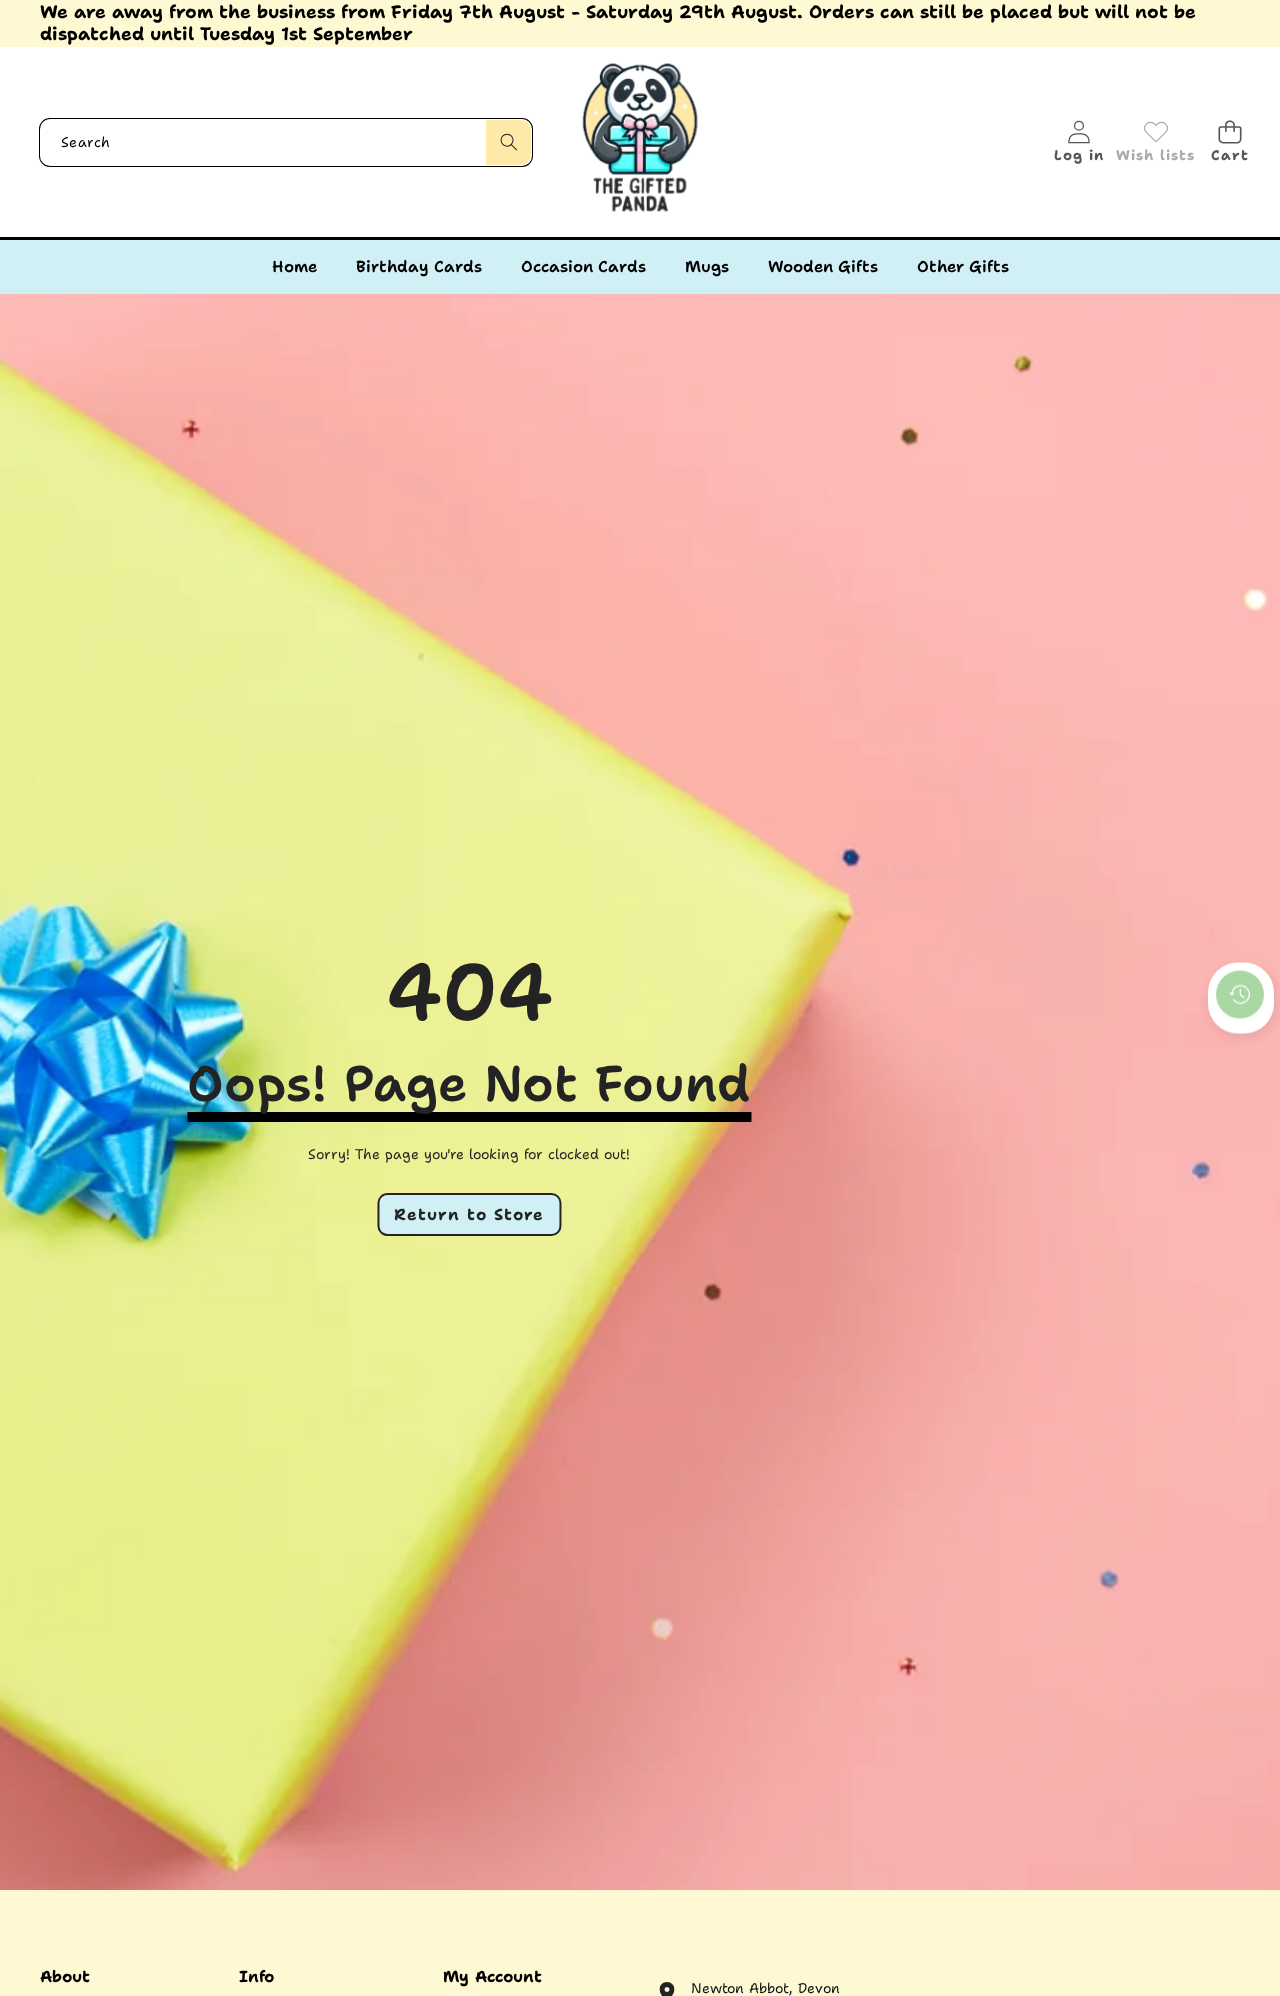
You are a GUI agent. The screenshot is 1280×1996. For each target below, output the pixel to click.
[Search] (508, 142)
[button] (1229, 142)
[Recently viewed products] (1240, 995)
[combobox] (286, 142)
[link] (1155, 142)
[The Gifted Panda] (640, 142)
